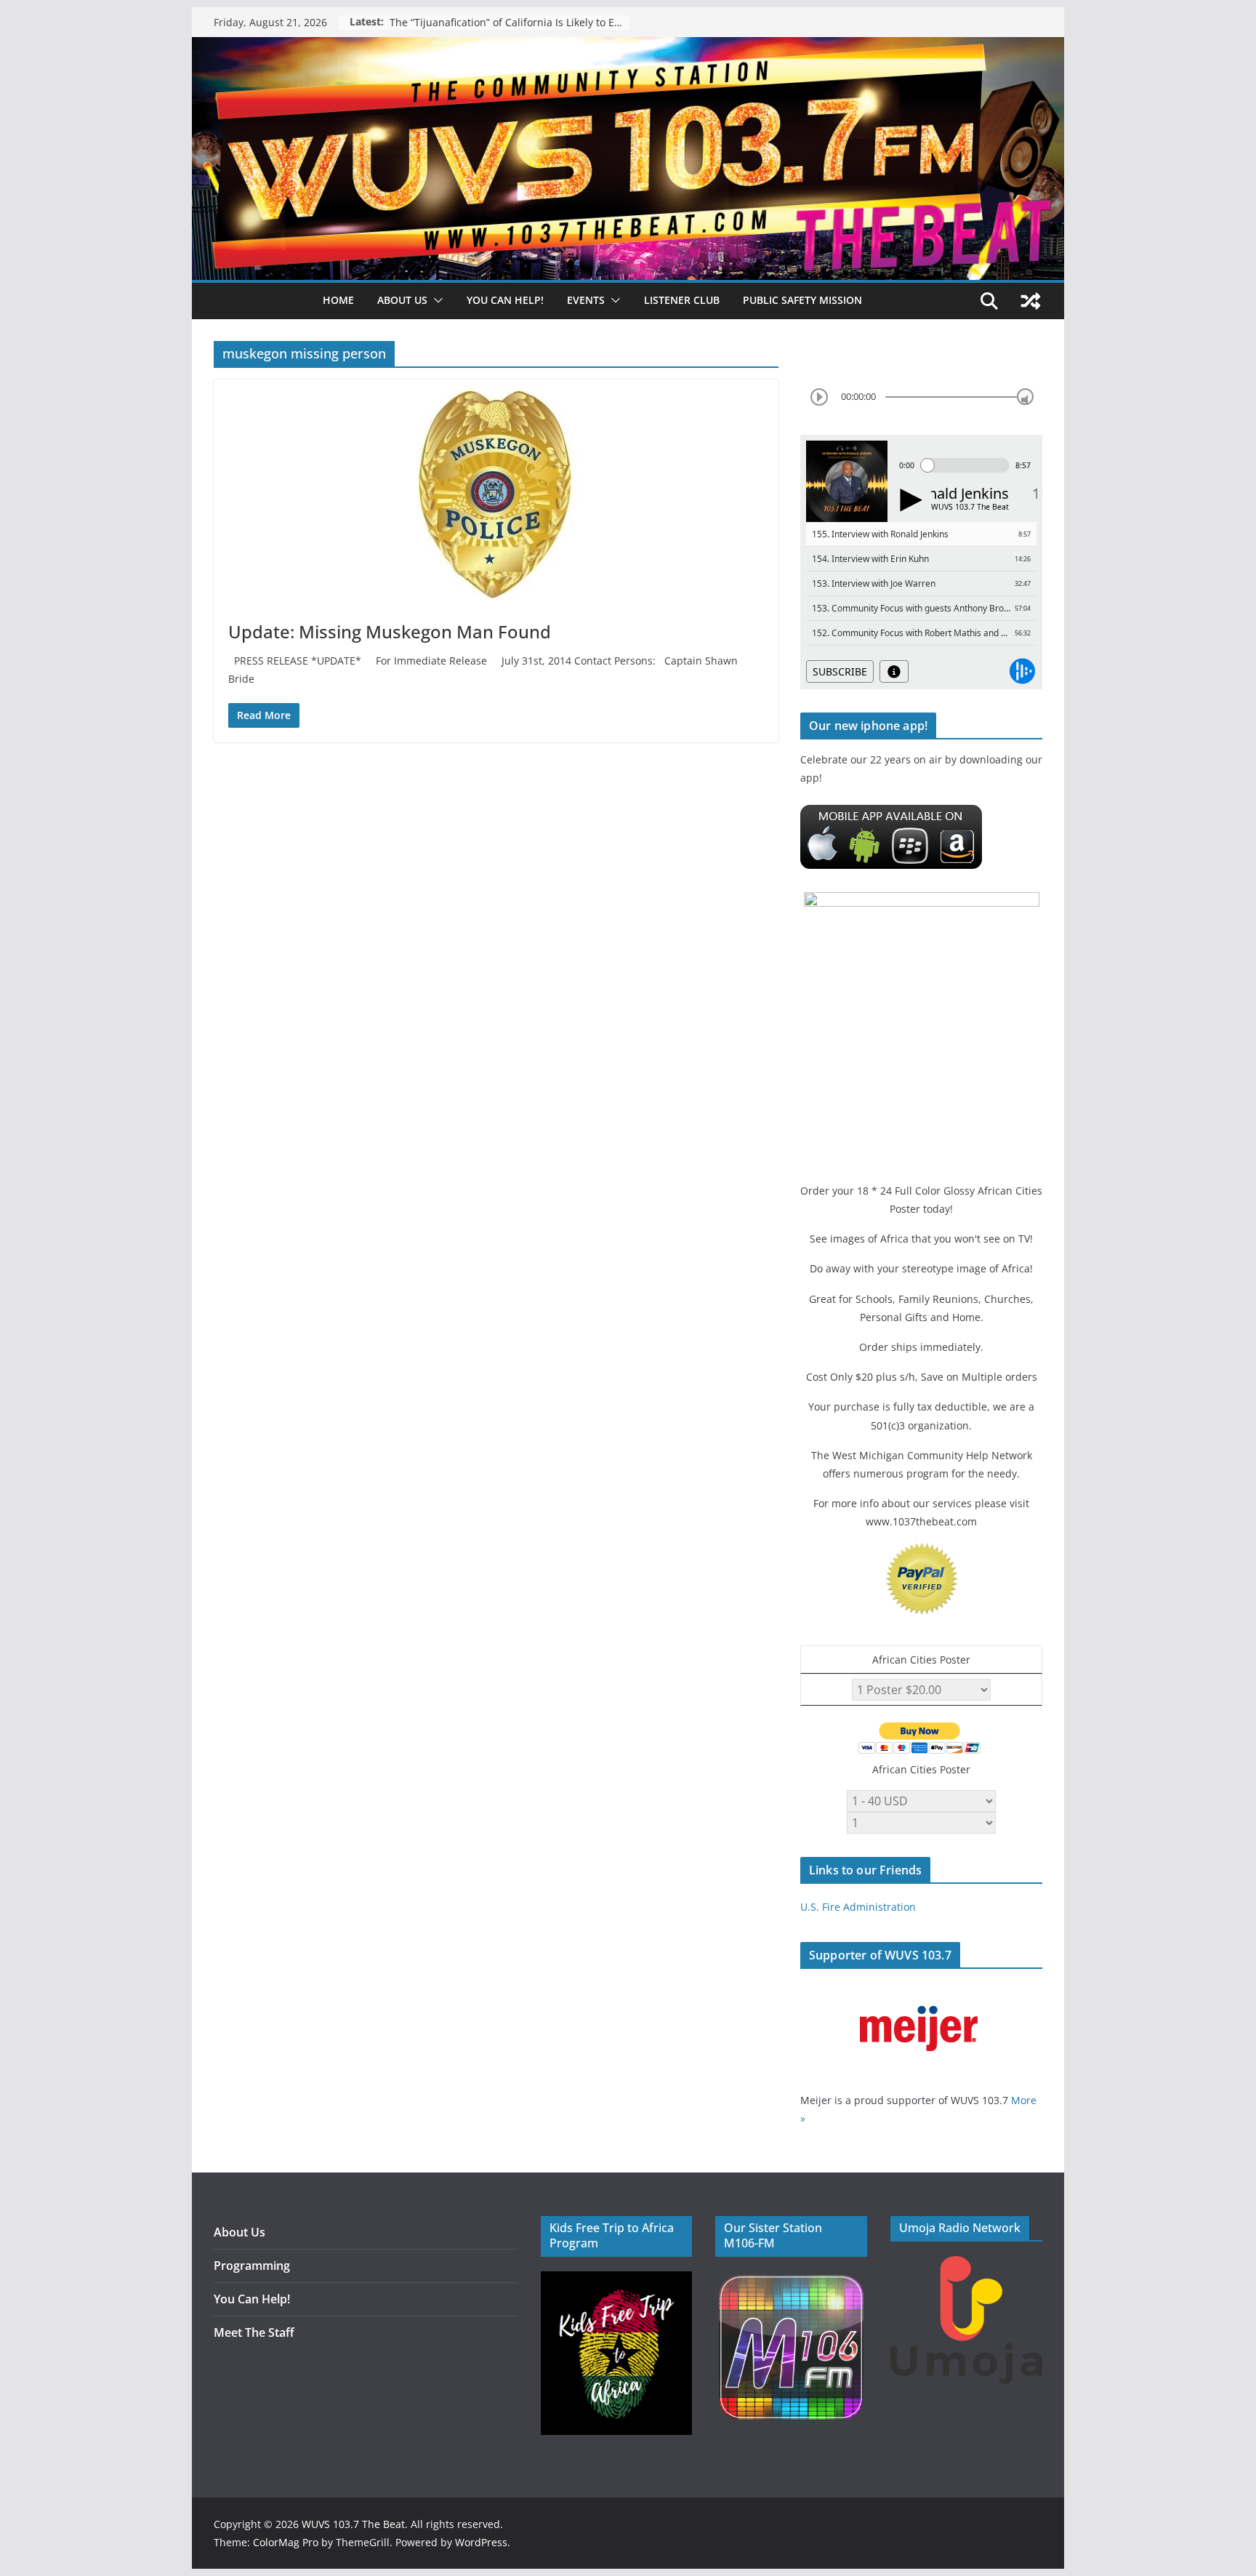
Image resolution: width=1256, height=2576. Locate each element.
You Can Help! (505, 300)
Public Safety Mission (802, 300)
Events (586, 300)
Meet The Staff (254, 2332)
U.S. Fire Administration (858, 1907)
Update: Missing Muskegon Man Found (390, 631)
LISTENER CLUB (682, 300)
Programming (252, 2266)
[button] (435, 300)
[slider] (1025, 397)
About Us (239, 2232)
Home (338, 300)
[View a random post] (1031, 301)
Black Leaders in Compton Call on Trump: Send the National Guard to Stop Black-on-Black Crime (510, 22)
